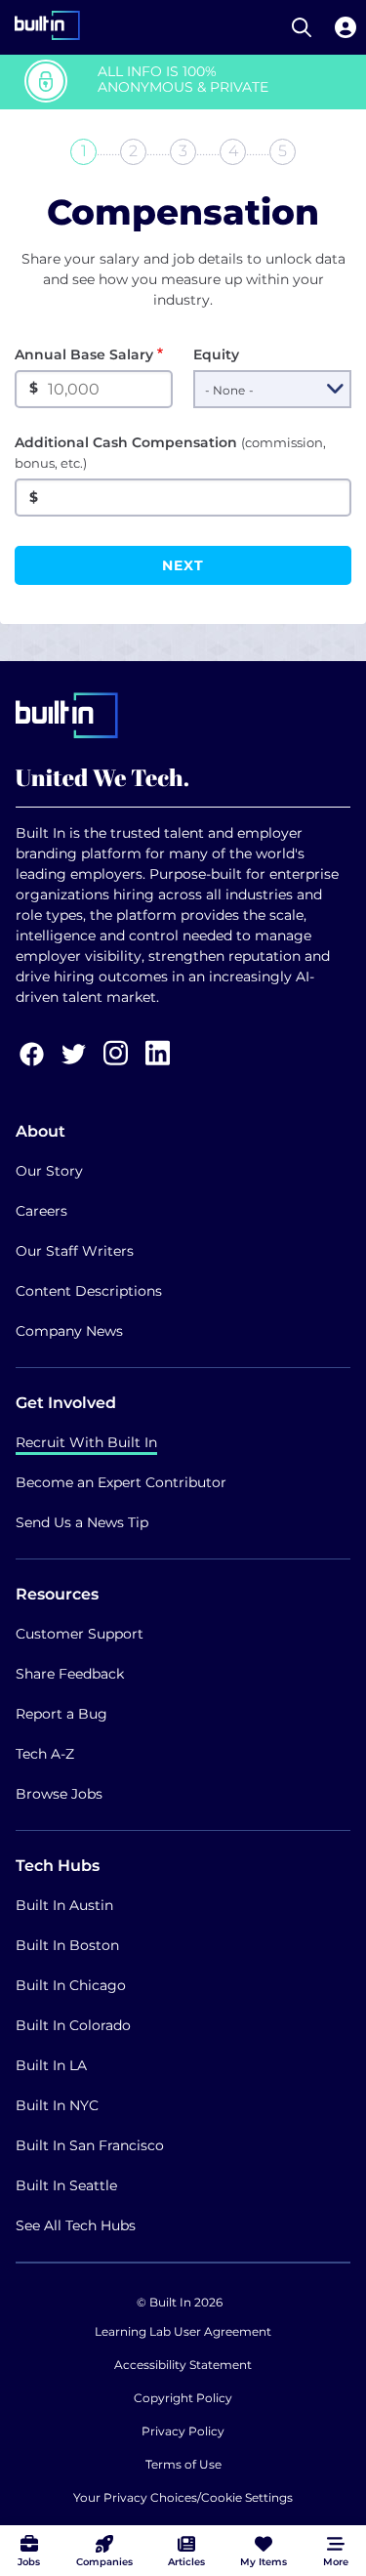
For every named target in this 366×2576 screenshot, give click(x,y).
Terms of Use (183, 2464)
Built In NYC (57, 2105)
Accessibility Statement (183, 2365)
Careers (41, 1211)
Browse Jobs (59, 1794)
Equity (216, 354)
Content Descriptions (89, 1291)
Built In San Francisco (90, 2145)
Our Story (49, 1171)
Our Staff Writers (75, 1251)
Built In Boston (67, 1945)
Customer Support (80, 1634)
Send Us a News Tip (82, 1522)
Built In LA (51, 2065)
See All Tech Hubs (76, 2225)
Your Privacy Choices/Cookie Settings (183, 2497)
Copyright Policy (183, 2398)
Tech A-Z (45, 1754)
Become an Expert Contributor (121, 1482)
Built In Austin (64, 1905)
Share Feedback (70, 1674)
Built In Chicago (71, 1985)
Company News (69, 1331)
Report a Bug (61, 1714)
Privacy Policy (183, 2431)
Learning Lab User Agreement (183, 2331)
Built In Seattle (66, 2185)
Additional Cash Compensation (170, 452)
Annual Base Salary (84, 354)
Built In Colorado (73, 2025)
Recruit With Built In (86, 1442)
